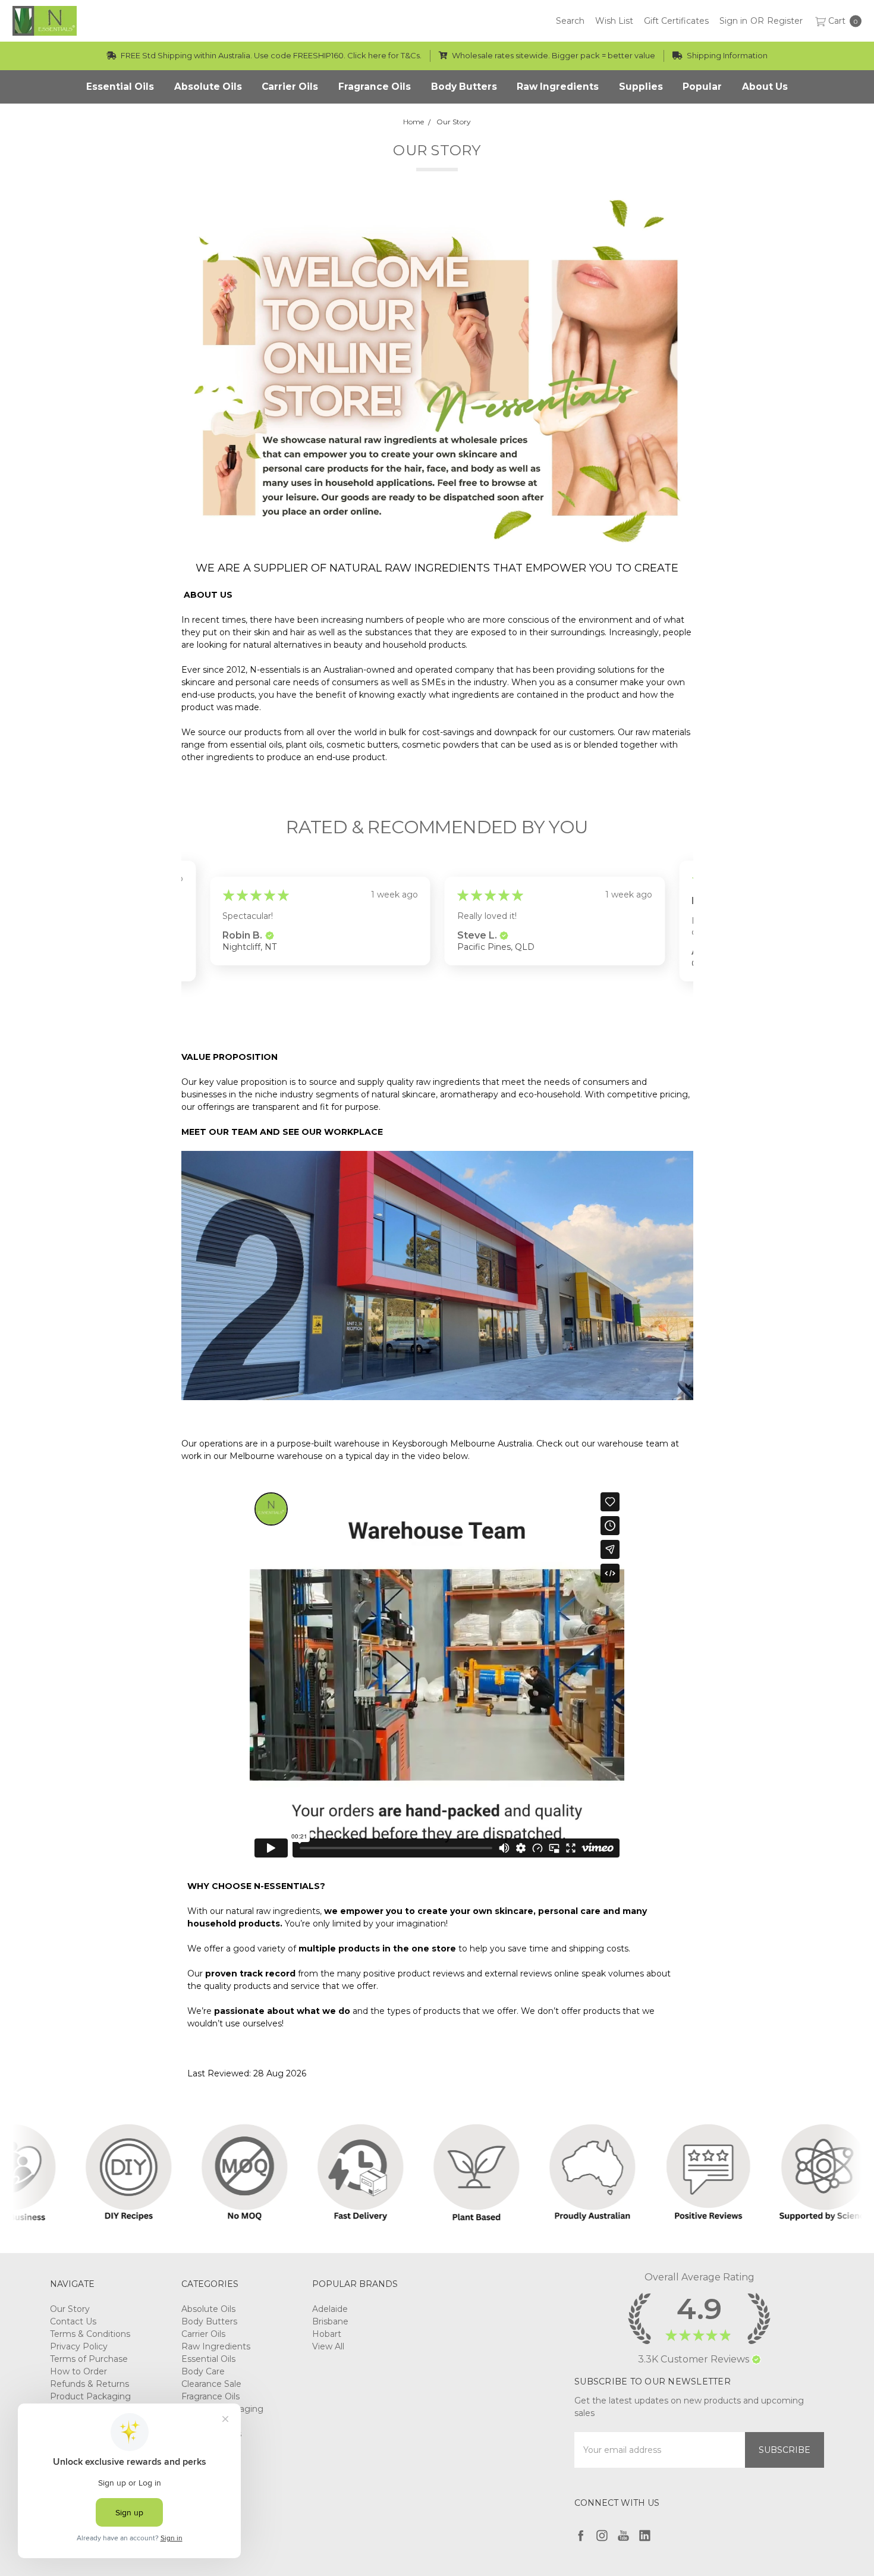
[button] (269, 936)
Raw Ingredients (216, 2346)
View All (328, 2346)
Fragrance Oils (210, 2396)
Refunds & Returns (89, 2384)
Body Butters (209, 2321)
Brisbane (330, 2321)
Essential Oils (208, 2359)
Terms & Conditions (90, 2334)
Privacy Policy (79, 2346)
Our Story (70, 2309)
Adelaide (330, 2309)
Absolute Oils (208, 2309)
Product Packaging (90, 2396)
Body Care (203, 2371)
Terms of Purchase (89, 2359)
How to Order (78, 2371)
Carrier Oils (203, 2334)
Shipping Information (726, 55)
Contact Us (73, 2321)
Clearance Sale (211, 2384)
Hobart (327, 2334)
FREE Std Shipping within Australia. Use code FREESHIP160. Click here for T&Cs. (270, 55)
